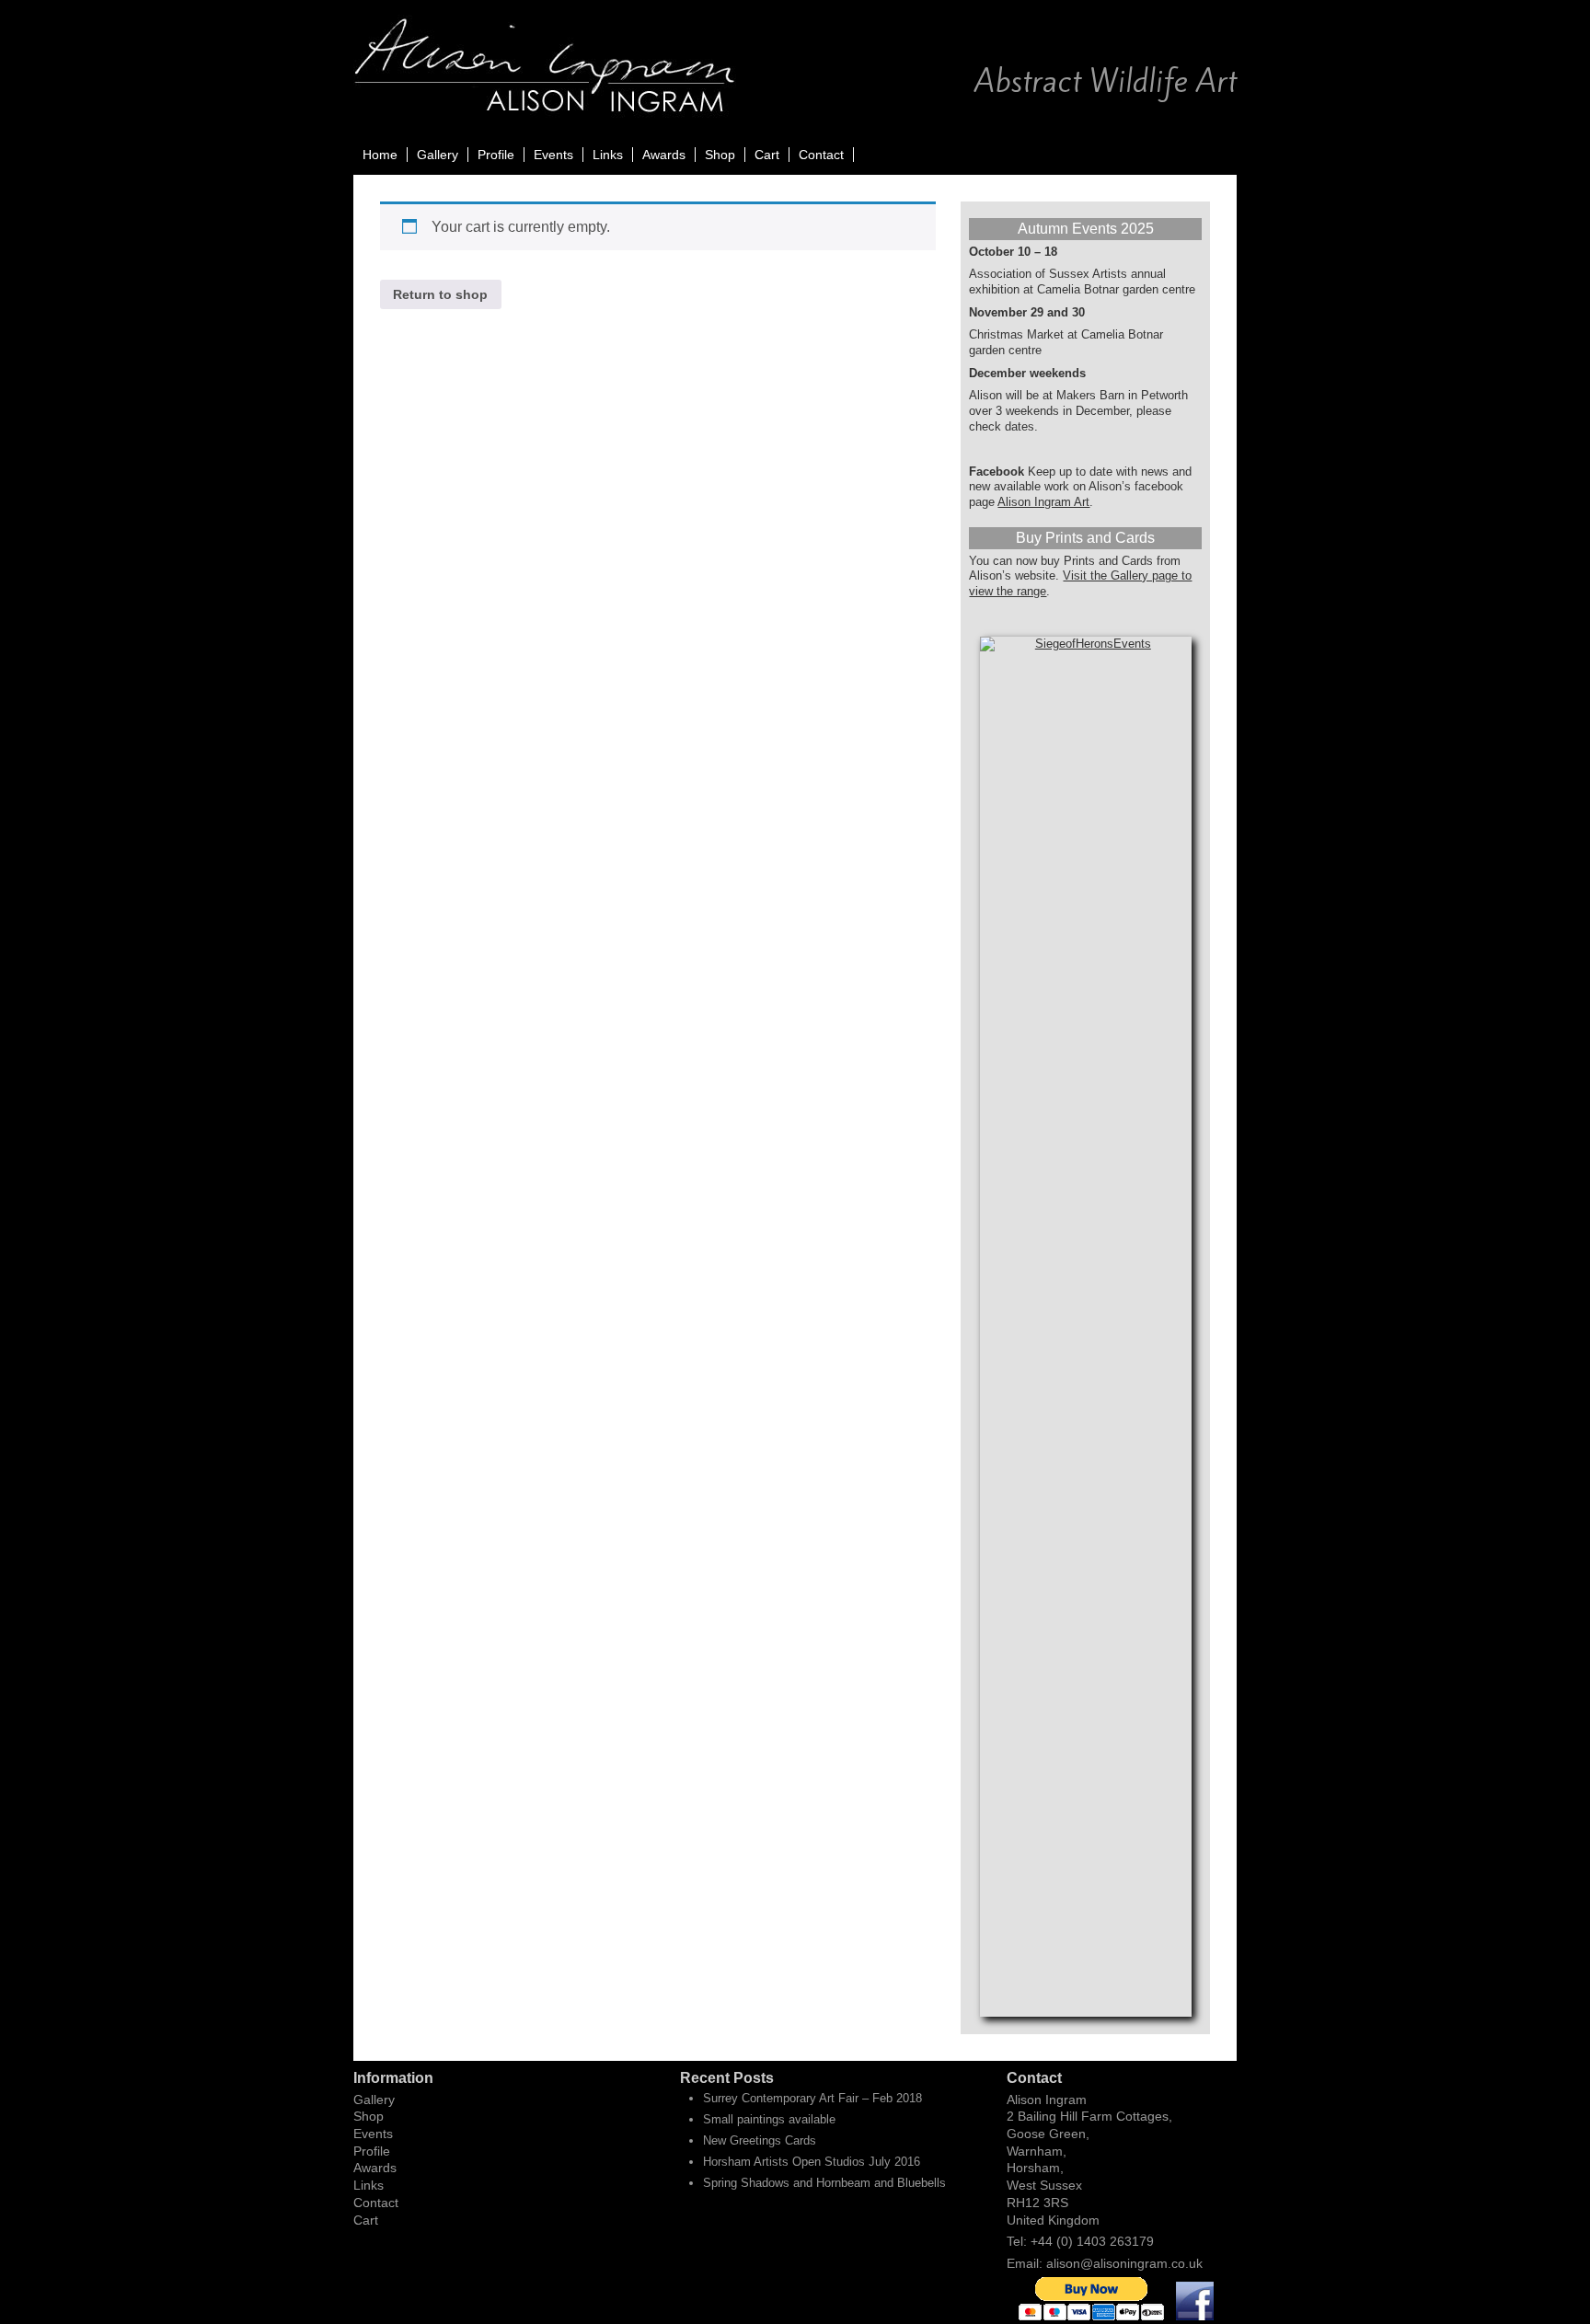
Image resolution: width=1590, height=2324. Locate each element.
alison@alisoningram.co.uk (1124, 2263)
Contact (821, 155)
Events (553, 155)
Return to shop (440, 294)
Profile (496, 155)
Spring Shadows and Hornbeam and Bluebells (824, 2183)
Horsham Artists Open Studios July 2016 (812, 2162)
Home (380, 155)
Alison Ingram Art (1043, 502)
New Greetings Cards (760, 2140)
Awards (664, 155)
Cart (767, 155)
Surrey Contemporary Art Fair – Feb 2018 (812, 2098)
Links (608, 155)
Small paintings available (769, 2119)
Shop (720, 155)
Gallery (438, 155)
